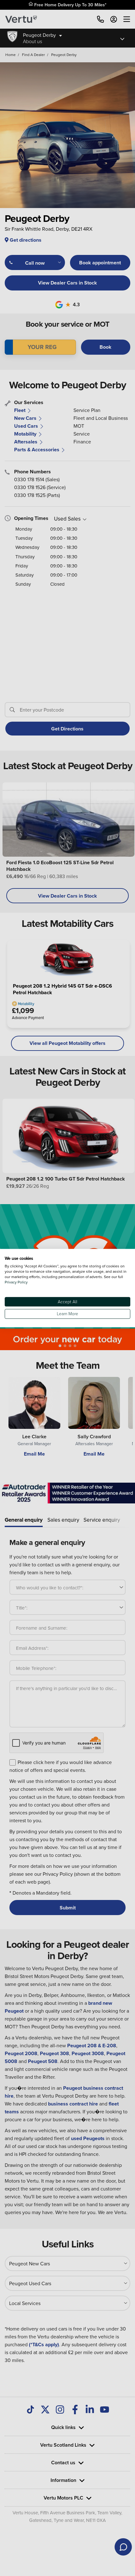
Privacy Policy (16, 1282)
